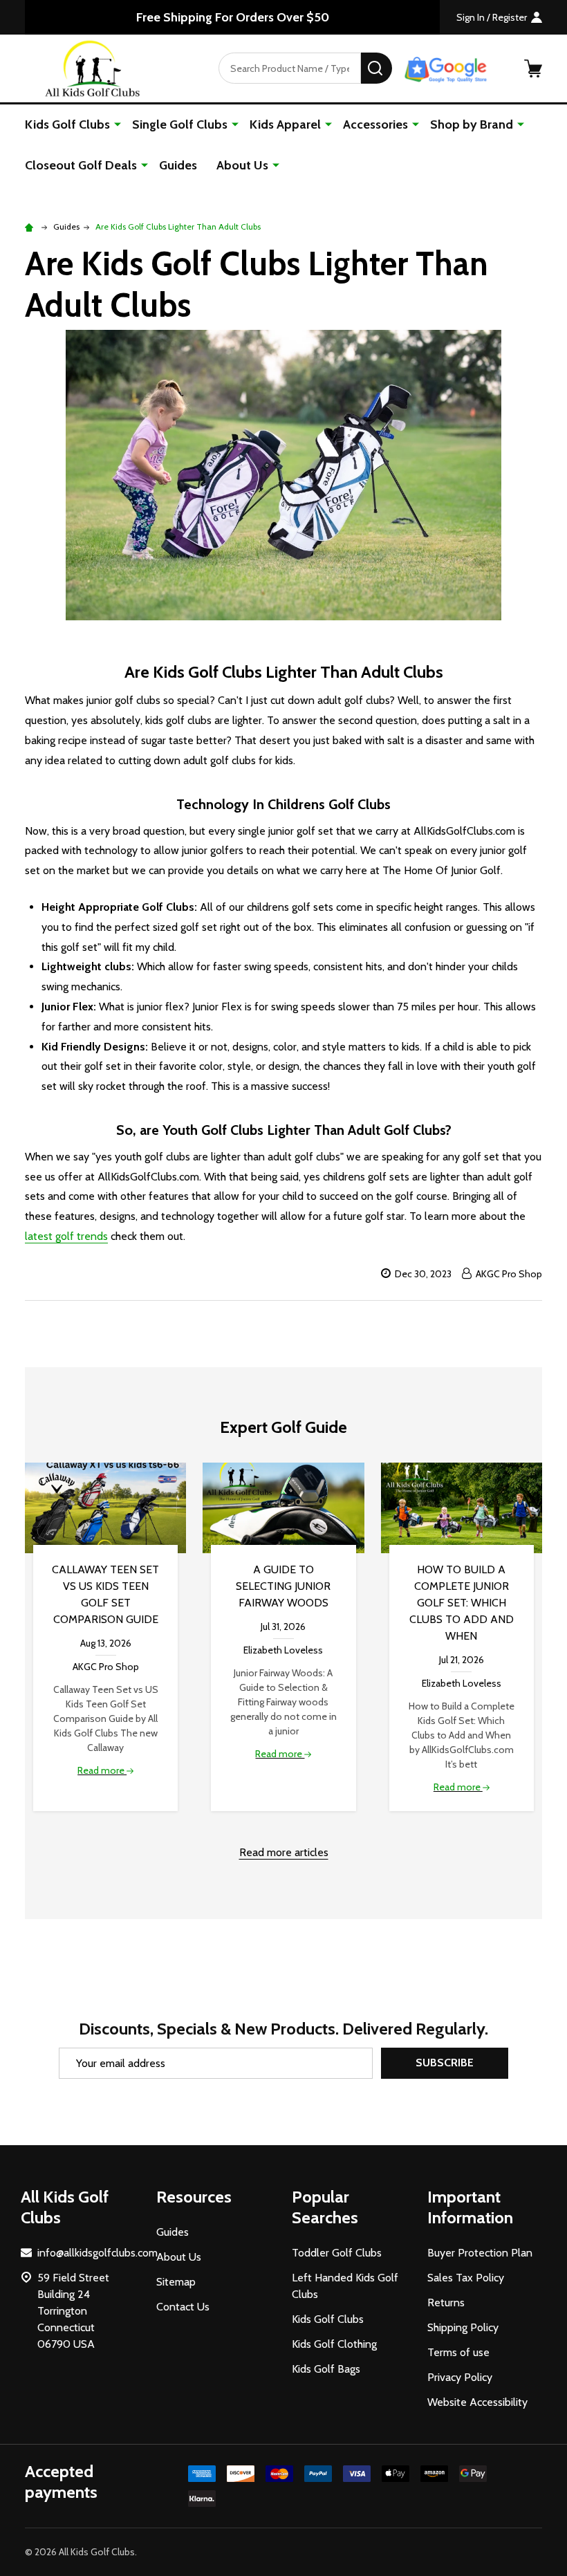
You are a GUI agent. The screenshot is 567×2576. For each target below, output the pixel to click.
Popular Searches (325, 2207)
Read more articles (284, 1852)
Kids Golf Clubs (67, 124)
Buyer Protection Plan (480, 2253)
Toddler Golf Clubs (337, 2253)
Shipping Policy (463, 2327)
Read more (102, 1770)
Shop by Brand (472, 124)
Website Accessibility (477, 2402)
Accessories (375, 124)
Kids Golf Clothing (334, 2344)
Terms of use (458, 2352)
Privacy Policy (460, 2377)
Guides (178, 165)
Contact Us (183, 2307)
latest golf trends (66, 1236)
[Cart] (533, 68)
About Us (242, 165)
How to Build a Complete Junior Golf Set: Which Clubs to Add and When (462, 1603)
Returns (446, 2302)
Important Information (470, 2207)
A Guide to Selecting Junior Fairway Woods (283, 1586)
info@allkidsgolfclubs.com (97, 2253)
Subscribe (445, 2063)
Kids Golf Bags (326, 2369)
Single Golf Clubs (180, 124)
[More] (118, 124)
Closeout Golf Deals (81, 165)
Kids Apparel (285, 124)
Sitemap (176, 2282)
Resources (194, 2197)
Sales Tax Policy (466, 2278)
